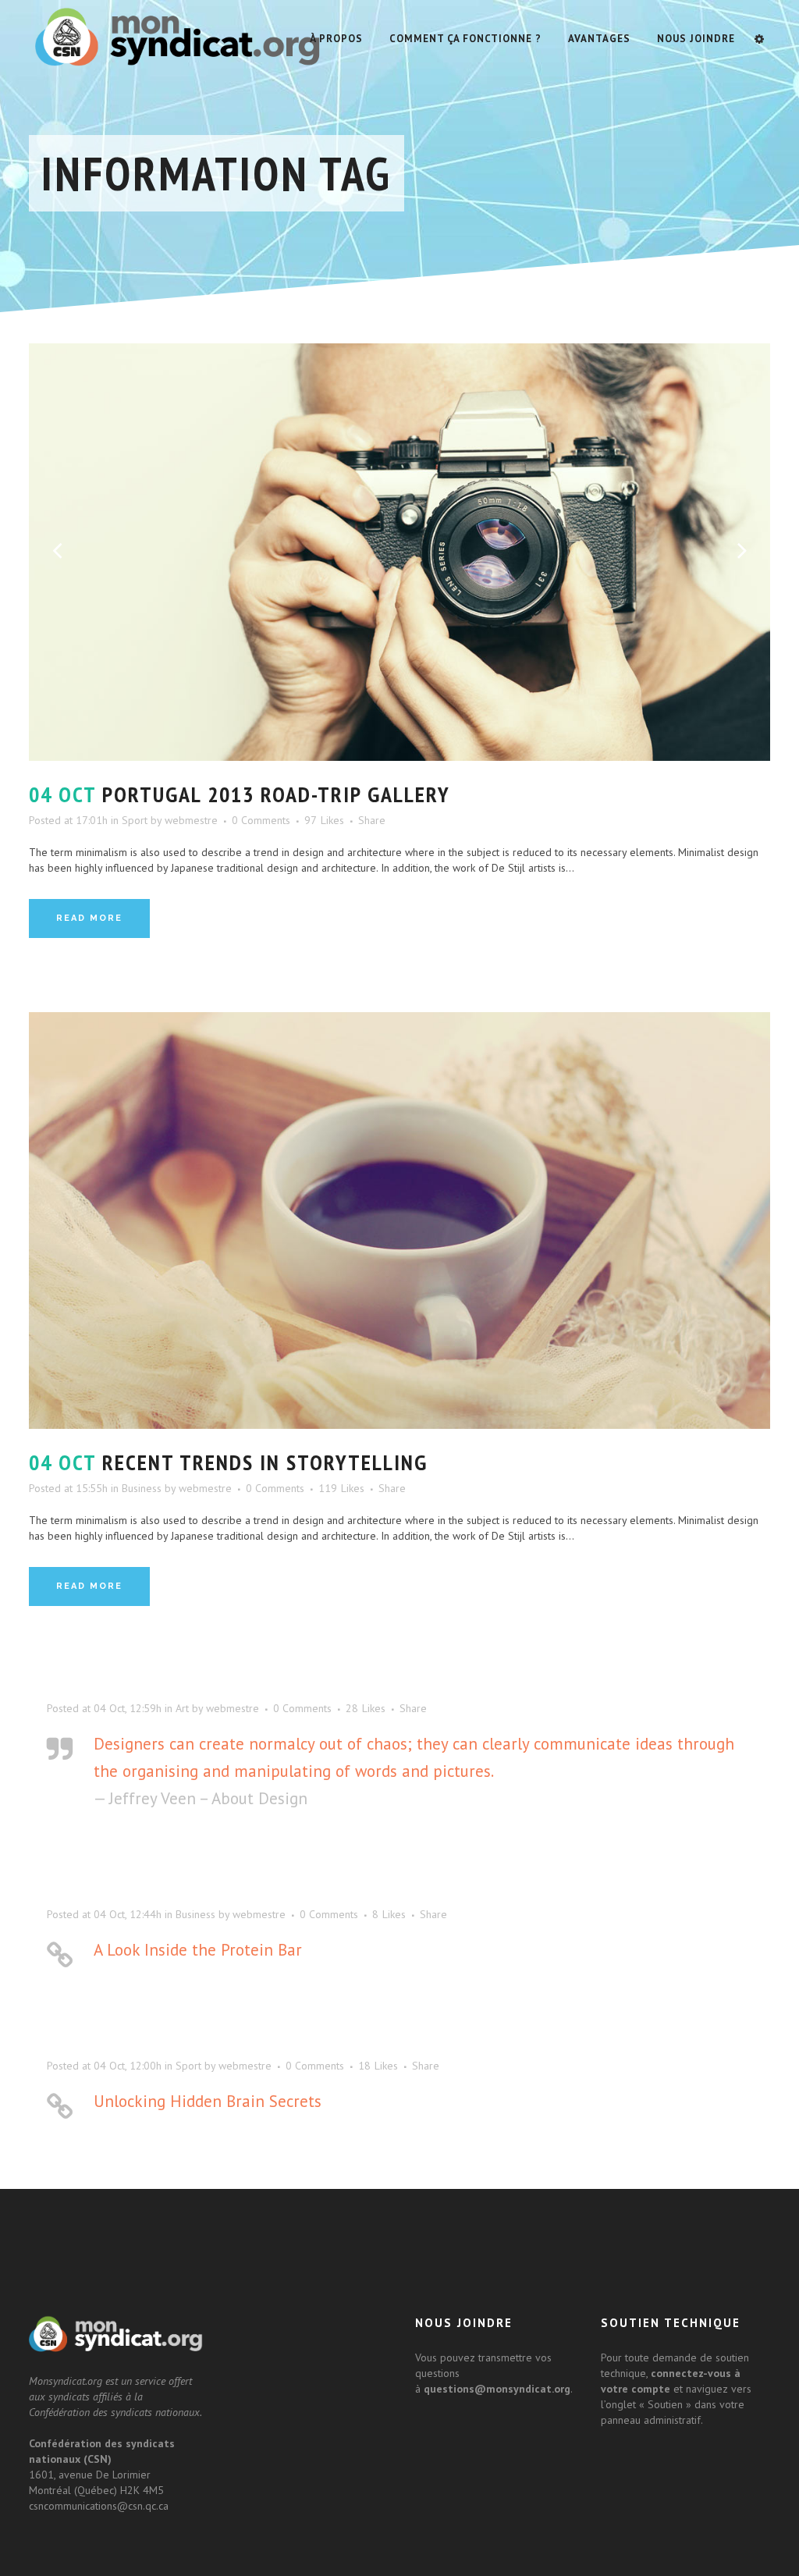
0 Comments (261, 820)
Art (182, 1708)
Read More (89, 918)
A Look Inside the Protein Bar (198, 1950)
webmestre (191, 820)
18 (378, 2066)
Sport (135, 820)
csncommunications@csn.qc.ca (99, 2506)
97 (324, 820)
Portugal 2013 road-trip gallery (276, 794)
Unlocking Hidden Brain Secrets (208, 2101)
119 (341, 1488)
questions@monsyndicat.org (497, 2389)
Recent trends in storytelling (265, 1462)
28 (366, 1708)
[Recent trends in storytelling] (399, 1221)
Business (142, 1488)
